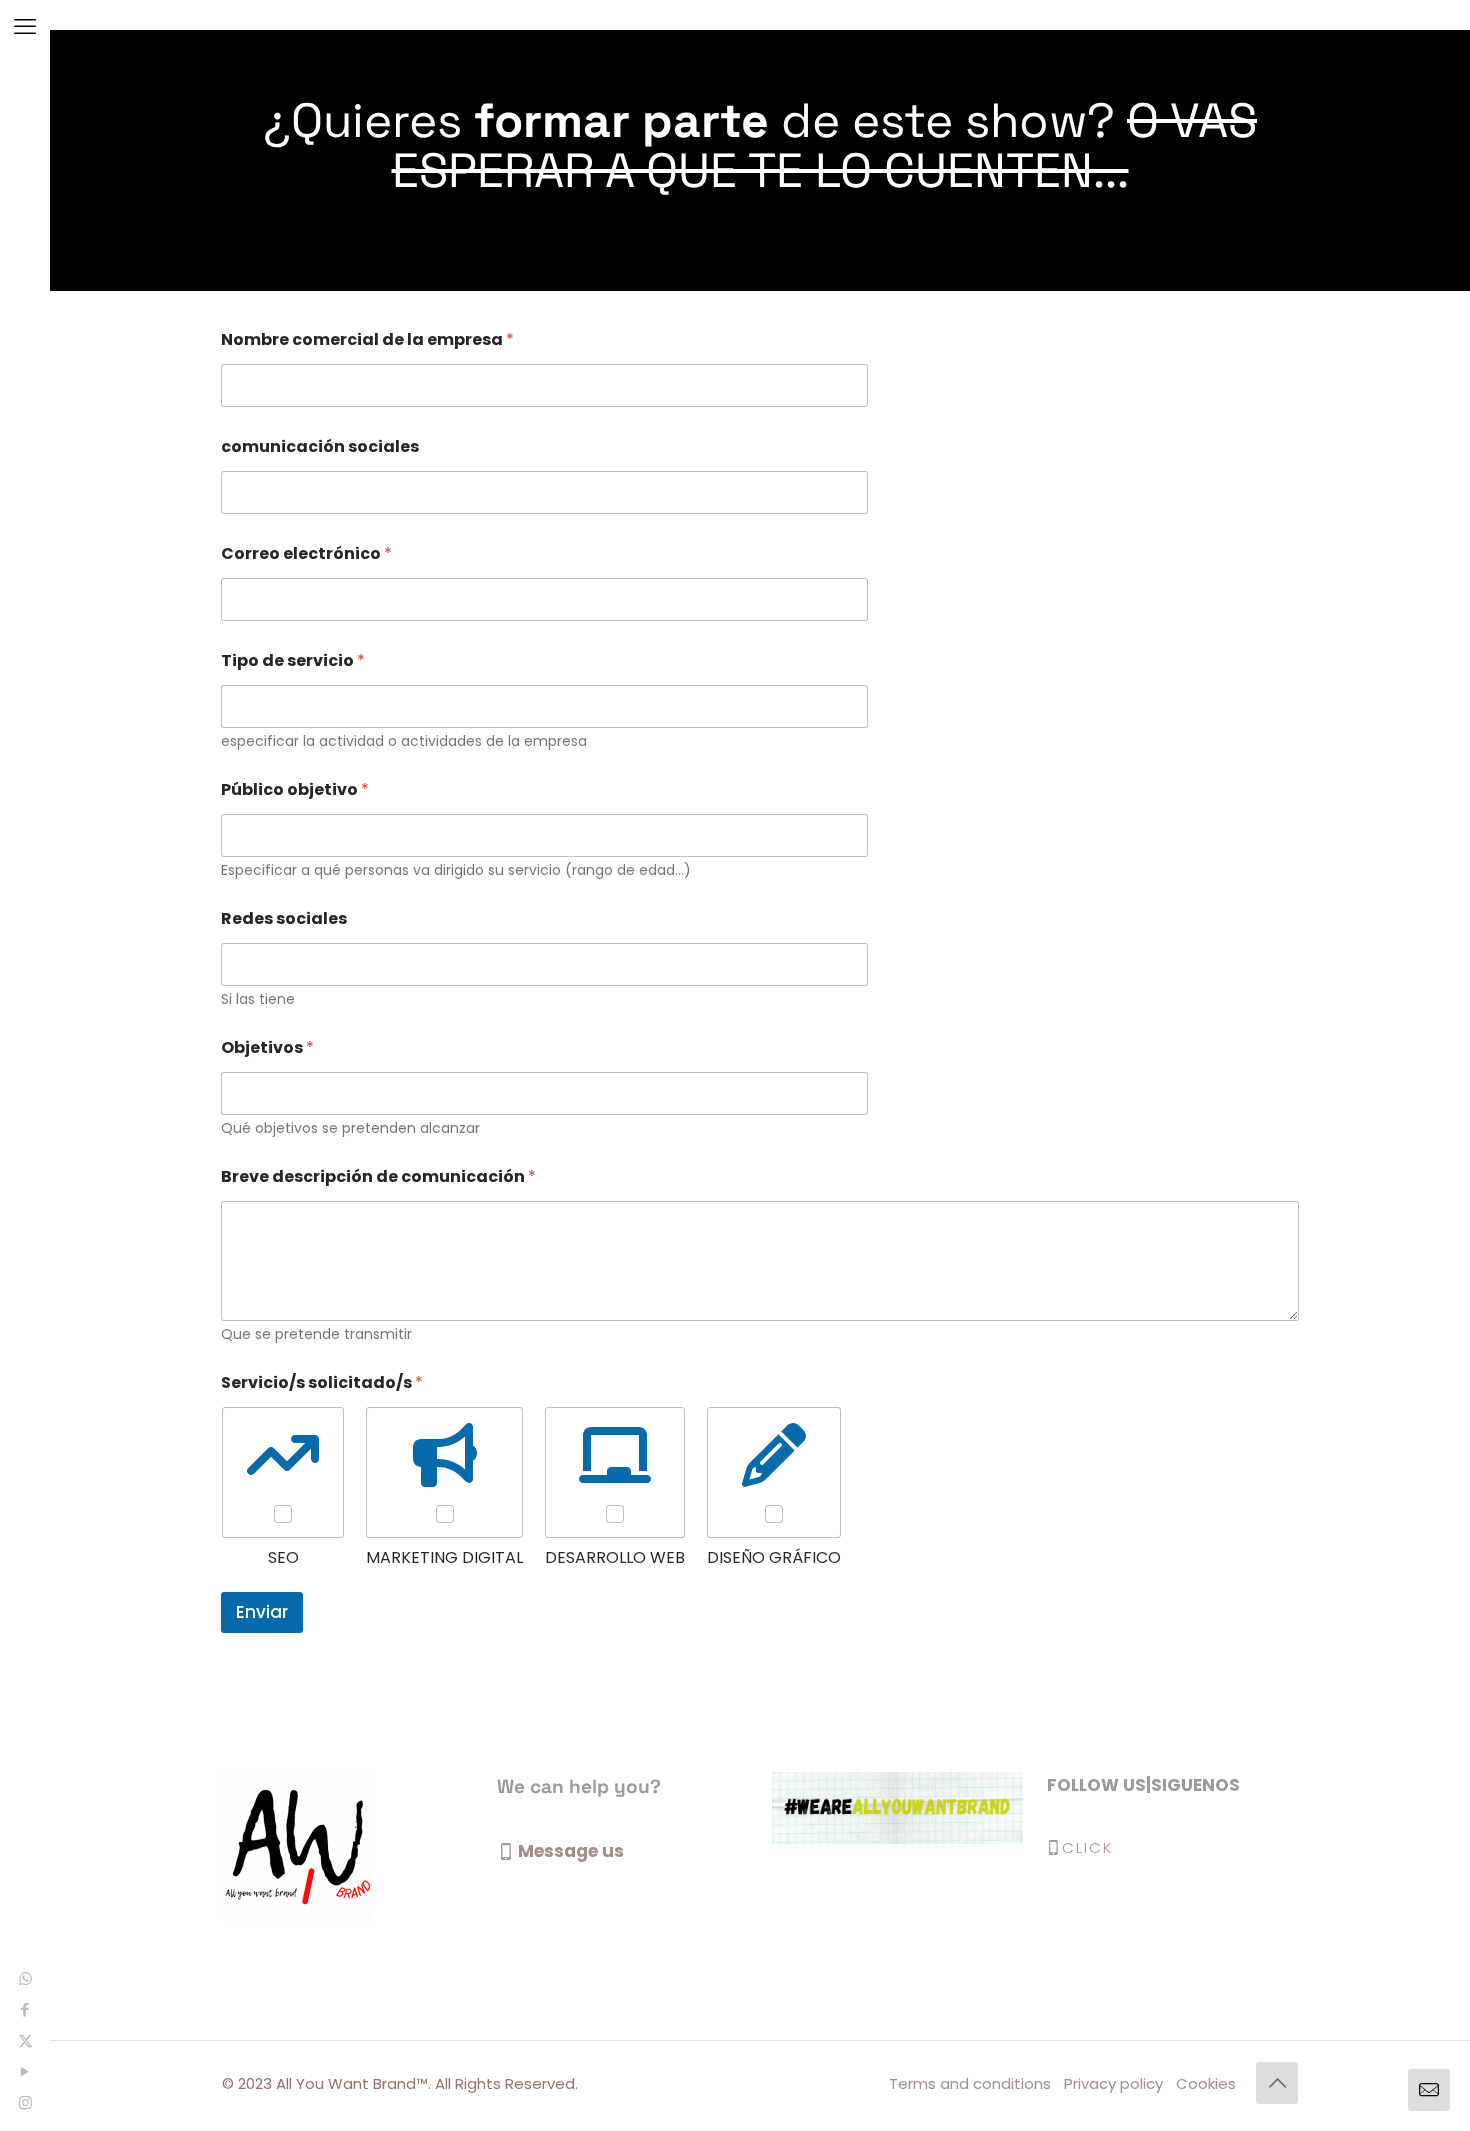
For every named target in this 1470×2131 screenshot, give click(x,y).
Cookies (1206, 2083)
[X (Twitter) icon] (25, 2040)
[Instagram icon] (25, 2102)
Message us (571, 1851)
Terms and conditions (970, 2083)
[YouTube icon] (25, 2071)
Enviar (262, 1612)
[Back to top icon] (1277, 2083)
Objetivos (267, 1047)
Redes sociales (284, 918)
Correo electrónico (306, 553)
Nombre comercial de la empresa (367, 339)
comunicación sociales (320, 446)
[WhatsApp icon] (25, 1978)
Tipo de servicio (293, 660)
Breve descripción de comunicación (378, 1176)
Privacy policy (1113, 2083)
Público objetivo (295, 789)
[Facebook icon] (25, 2009)
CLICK (1087, 1847)
